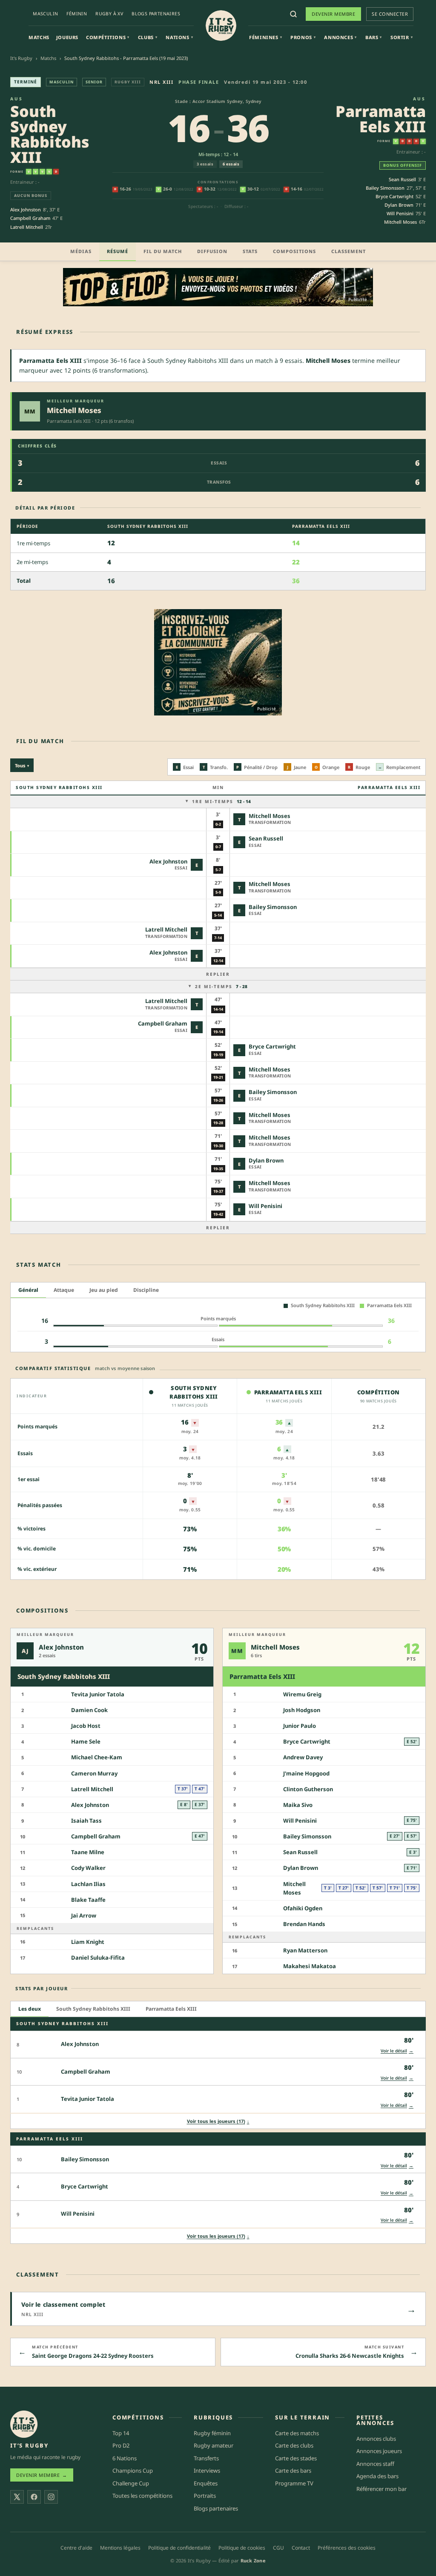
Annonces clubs (376, 2439)
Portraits (205, 2496)
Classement (349, 251)
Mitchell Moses (400, 222)
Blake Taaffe (88, 1900)
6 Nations (125, 2458)
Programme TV (294, 2483)
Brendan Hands (304, 1924)
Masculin (45, 14)
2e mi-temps (221, 986)
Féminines (265, 37)
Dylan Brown (399, 205)
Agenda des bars (377, 2476)
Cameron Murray (94, 1773)
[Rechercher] (293, 14)
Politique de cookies (242, 2548)
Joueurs (67, 37)
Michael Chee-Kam (97, 1757)
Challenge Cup (131, 2483)
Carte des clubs (294, 2445)
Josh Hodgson (302, 1710)
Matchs (39, 37)
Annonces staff (375, 2464)
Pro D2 (121, 2445)
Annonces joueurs (379, 2451)
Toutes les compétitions (142, 2496)
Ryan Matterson (305, 1950)
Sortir (402, 37)
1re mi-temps (221, 801)
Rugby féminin (212, 2433)
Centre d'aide (76, 2548)
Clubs (148, 37)
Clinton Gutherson (308, 1789)
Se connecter (390, 14)
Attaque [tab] (64, 1290)
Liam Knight (88, 1942)
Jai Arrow (84, 1915)
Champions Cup (133, 2471)
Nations (179, 37)
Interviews (207, 2471)
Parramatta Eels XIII (381, 119)
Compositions (294, 251)
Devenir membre (333, 14)
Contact (301, 2548)
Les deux (30, 2009)
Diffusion (212, 251)
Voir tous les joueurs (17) (218, 2121)
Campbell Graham (30, 218)
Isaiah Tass (86, 1821)
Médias (81, 251)
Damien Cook (89, 1710)
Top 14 (121, 2433)
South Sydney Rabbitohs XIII (50, 134)
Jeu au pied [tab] (104, 1290)
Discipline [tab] (146, 1290)
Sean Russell (402, 179)
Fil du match (163, 251)
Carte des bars (293, 2471)
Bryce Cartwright (394, 196)
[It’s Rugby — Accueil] (24, 2424)
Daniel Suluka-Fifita (98, 1958)
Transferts (206, 2458)
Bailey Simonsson (385, 188)
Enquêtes (206, 2483)
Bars (374, 37)
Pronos (303, 37)
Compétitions (108, 37)
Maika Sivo (298, 1805)
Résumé (118, 251)
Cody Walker (88, 1868)
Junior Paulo (300, 1726)
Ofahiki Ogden (303, 1908)
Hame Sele (86, 1741)
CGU (278, 2548)
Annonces (340, 37)
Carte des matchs (297, 2433)
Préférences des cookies (347, 2548)
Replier (218, 974)
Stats (250, 251)
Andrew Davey (303, 1757)
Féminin (77, 14)
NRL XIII (161, 82)
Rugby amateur (214, 2445)
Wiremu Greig (302, 1694)
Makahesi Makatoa (310, 1966)
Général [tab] (28, 1290)
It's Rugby (21, 58)
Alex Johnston (26, 209)
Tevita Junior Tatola (98, 1694)
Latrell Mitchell (27, 227)
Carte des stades (296, 2458)
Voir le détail (397, 2050)
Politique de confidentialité (179, 2548)
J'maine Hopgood (306, 1773)
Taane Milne (88, 1852)
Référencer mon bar (381, 2489)
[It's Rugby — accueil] (221, 26)
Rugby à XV (109, 14)
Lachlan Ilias (88, 1884)
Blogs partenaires (156, 14)
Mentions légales (120, 2548)
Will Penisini (400, 213)
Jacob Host (86, 1726)
